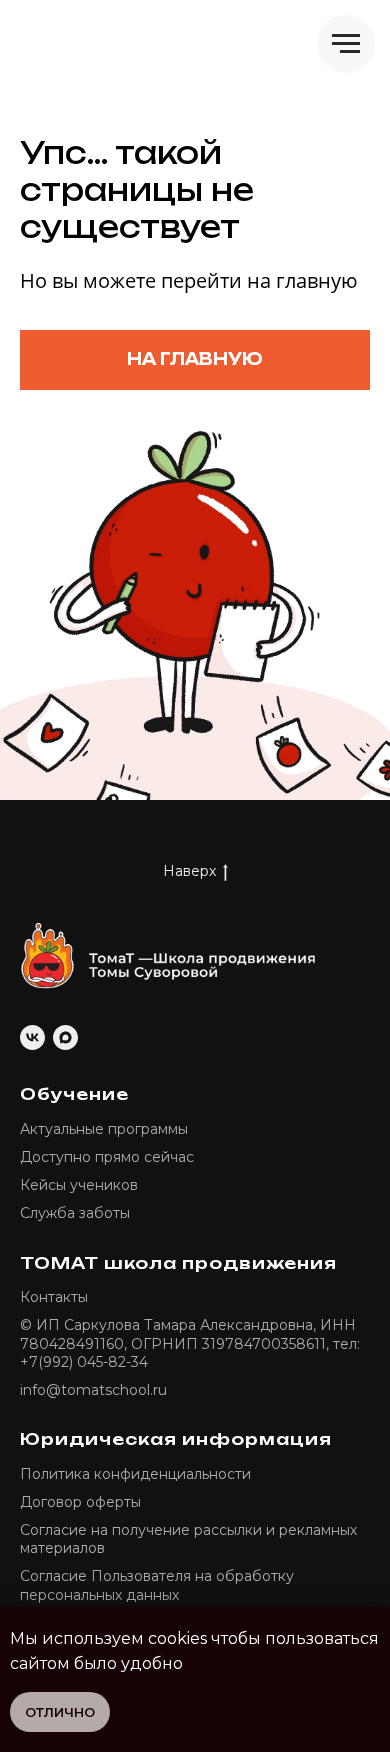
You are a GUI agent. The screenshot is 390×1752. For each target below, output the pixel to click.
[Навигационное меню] (346, 44)
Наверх (189, 871)
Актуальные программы (104, 1129)
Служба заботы (75, 1213)
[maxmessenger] (65, 1037)
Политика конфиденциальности (135, 1474)
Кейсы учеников (79, 1185)
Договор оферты (80, 1502)
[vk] (32, 1037)
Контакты (54, 1297)
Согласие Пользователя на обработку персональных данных (157, 1585)
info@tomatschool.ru (93, 1390)
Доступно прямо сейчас (107, 1157)
